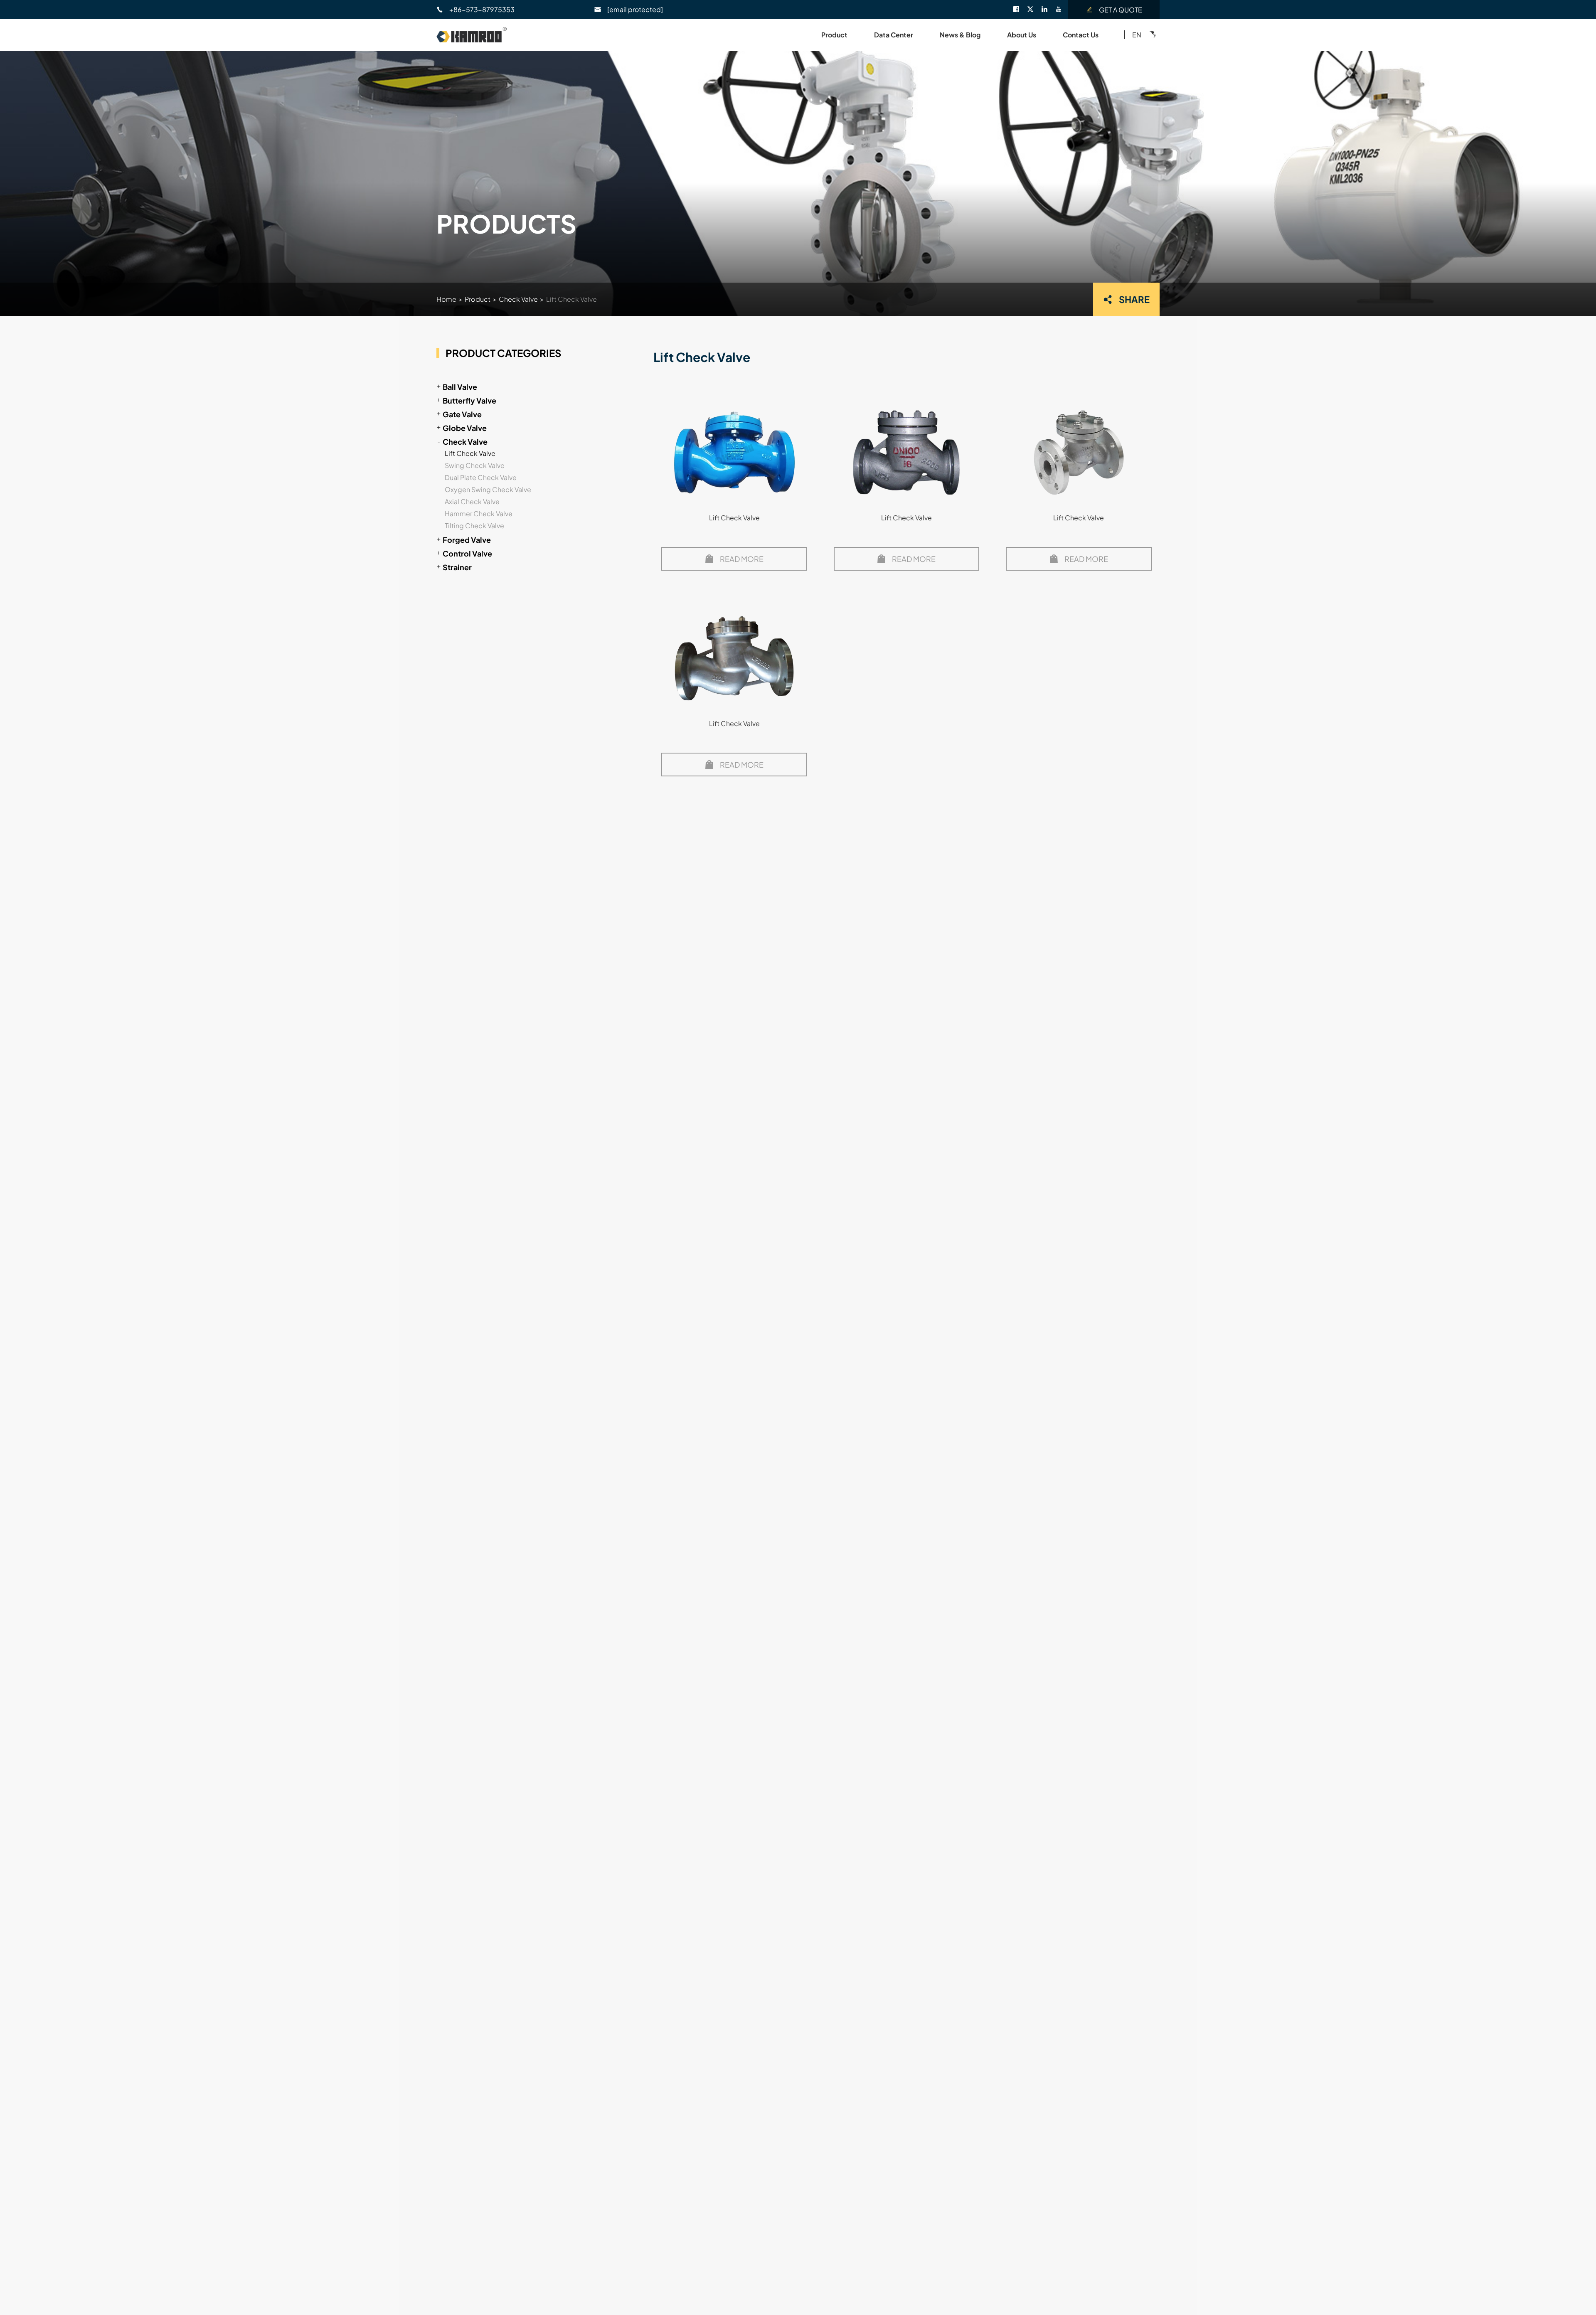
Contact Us (1081, 35)
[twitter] (1034, 10)
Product (834, 35)
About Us (1022, 35)
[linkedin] (1048, 10)
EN (1137, 35)
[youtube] (1062, 10)
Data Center (894, 35)
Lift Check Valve (571, 299)
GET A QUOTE (1121, 10)
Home (446, 299)
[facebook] (1020, 10)
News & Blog (960, 35)
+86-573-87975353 (482, 9)
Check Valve (518, 299)
